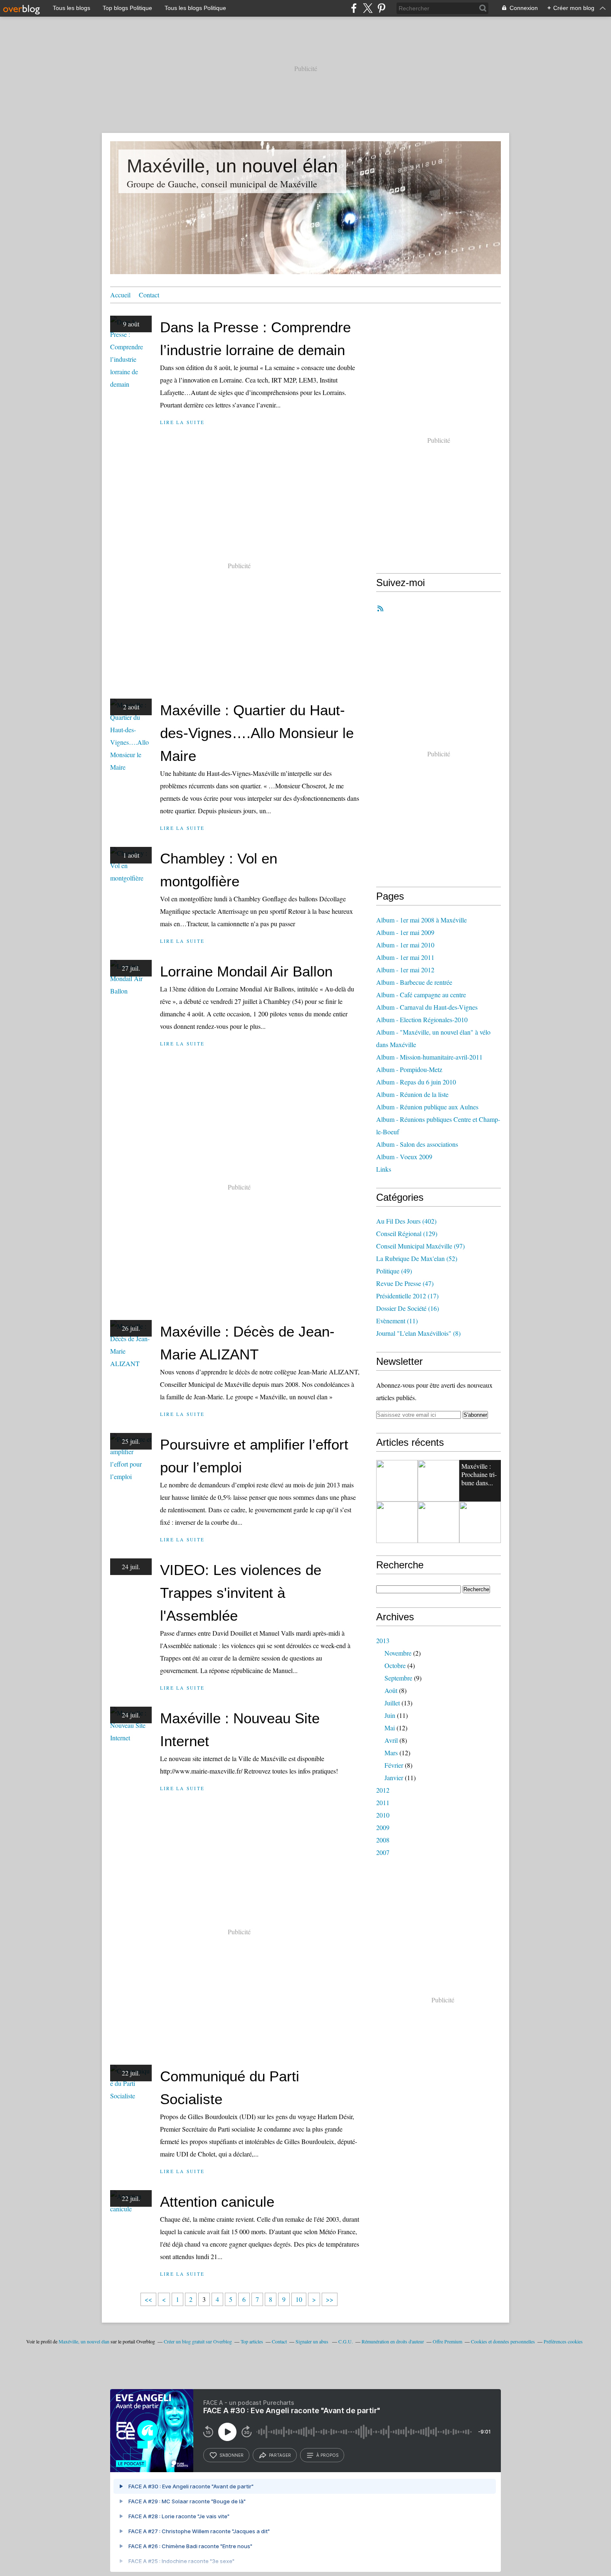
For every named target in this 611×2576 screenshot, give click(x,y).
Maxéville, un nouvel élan (232, 166)
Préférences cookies (563, 2341)
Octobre (395, 1665)
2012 (383, 1790)
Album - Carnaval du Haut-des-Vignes (427, 1007)
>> (330, 2299)
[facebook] (354, 8)
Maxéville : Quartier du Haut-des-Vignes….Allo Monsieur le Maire (257, 733)
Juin (390, 1715)
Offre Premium (447, 2341)
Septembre (398, 1678)
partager (280, 2455)
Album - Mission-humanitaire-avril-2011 (429, 1057)
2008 (383, 1840)
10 (299, 2299)
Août (391, 1690)
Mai (390, 1728)
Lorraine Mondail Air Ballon (246, 971)
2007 (383, 1852)
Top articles (252, 2341)
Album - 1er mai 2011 (405, 957)
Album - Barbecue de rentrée (414, 982)
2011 (383, 1802)
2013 (383, 1640)
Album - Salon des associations (417, 1144)
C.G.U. (346, 2341)
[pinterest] (381, 8)
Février (394, 1765)
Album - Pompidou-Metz (409, 1069)
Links (384, 1169)
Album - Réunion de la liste (412, 1094)
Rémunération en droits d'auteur (393, 2341)
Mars (391, 1753)
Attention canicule (217, 2202)
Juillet (392, 1703)
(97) (420, 1246)
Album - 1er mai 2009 (405, 932)
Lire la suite (182, 422)
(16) (408, 1308)
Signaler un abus (313, 2341)
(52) (417, 1258)
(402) (406, 1221)
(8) (418, 1333)
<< (148, 2299)
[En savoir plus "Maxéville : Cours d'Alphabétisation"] (439, 1481)
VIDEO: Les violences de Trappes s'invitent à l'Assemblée (241, 1593)
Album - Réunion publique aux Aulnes (427, 1107)
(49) (394, 1271)
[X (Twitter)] (368, 8)
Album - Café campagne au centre (421, 995)
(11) (397, 1321)
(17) (407, 1296)
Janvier (394, 1777)
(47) (405, 1283)
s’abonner (232, 2455)
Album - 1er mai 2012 (405, 970)
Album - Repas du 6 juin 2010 (416, 1082)
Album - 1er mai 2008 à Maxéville (421, 920)
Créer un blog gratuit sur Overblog (198, 2341)
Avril (391, 1740)
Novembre (398, 1653)
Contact (149, 295)
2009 (383, 1827)
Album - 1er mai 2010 (405, 945)
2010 (383, 1815)
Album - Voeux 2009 (404, 1157)
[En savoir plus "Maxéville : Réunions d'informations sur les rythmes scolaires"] (397, 1522)
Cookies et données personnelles (503, 2341)
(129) (407, 1233)
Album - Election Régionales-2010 (422, 1019)
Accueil (120, 295)
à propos (327, 2455)
